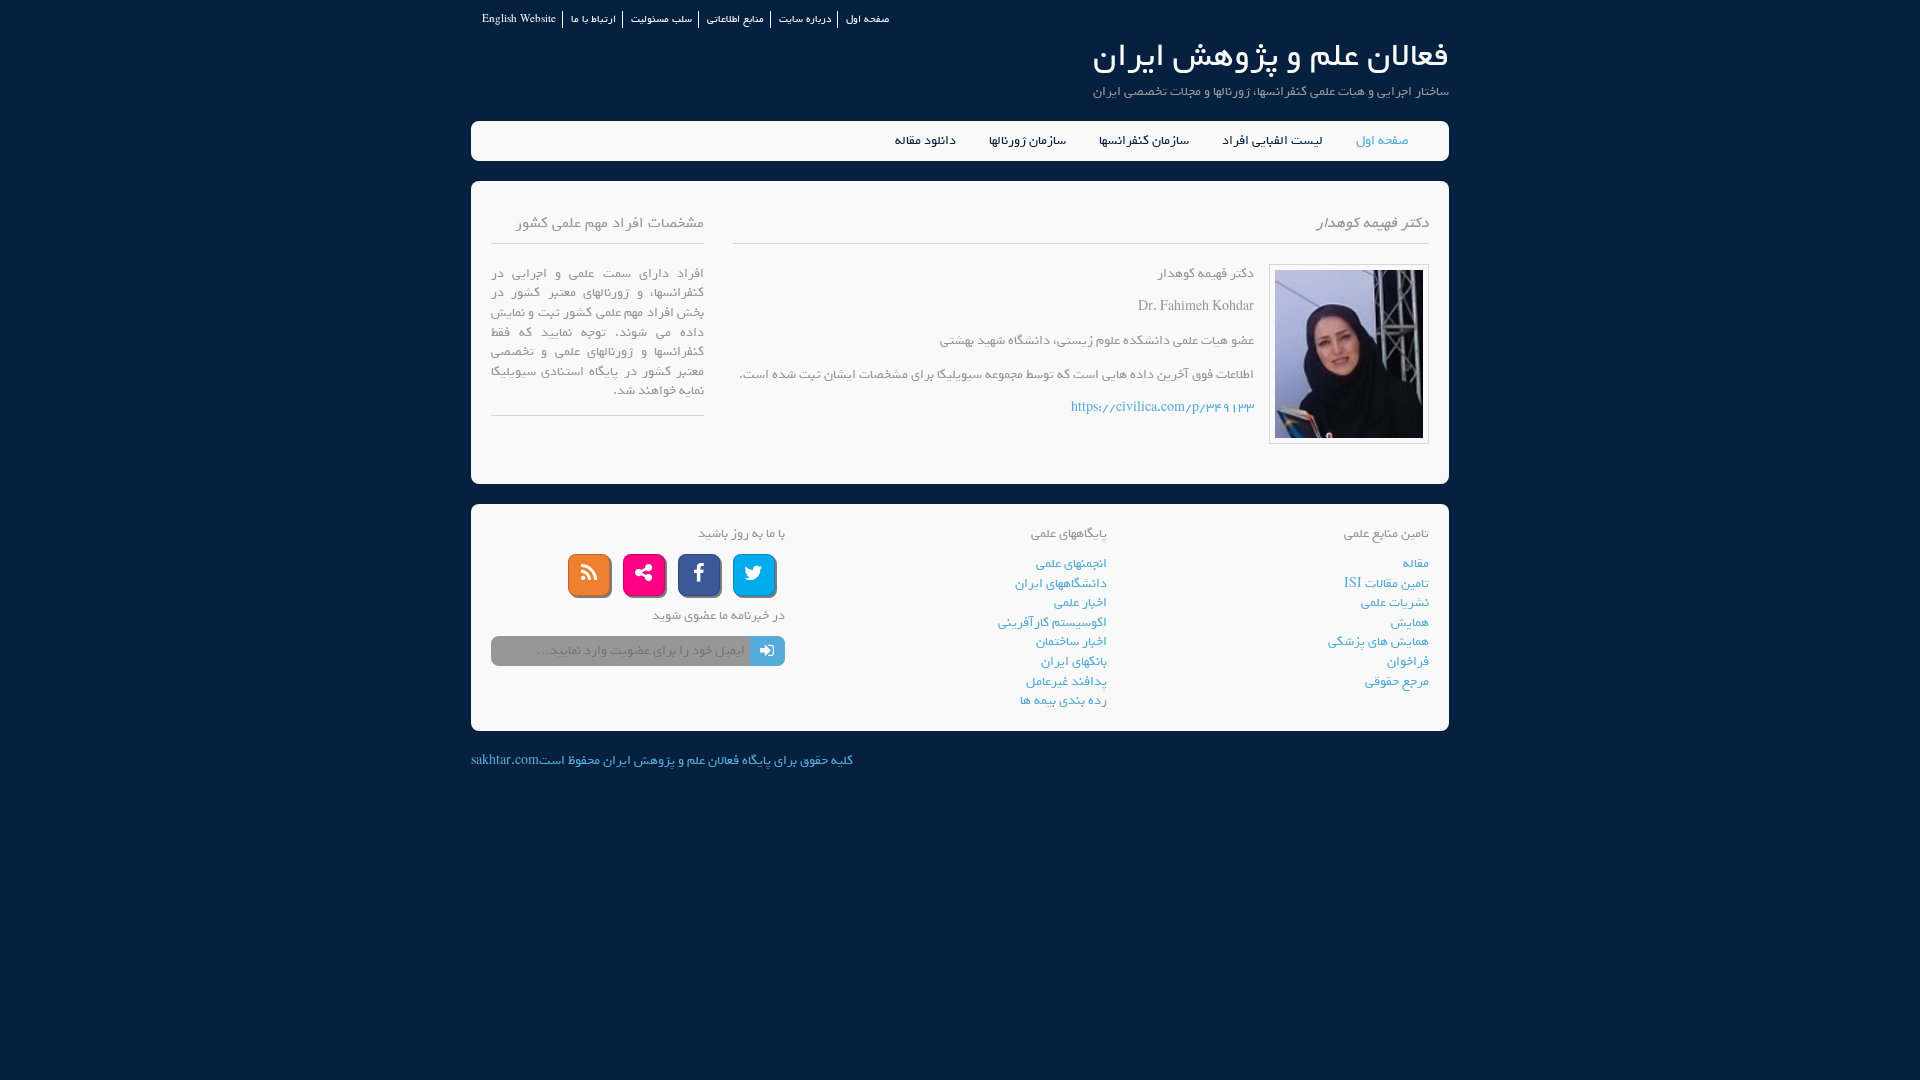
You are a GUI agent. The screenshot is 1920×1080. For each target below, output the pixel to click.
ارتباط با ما (593, 19)
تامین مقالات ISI (1386, 583)
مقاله (1416, 563)
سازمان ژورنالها (1027, 141)
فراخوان (1408, 661)
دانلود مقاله (925, 141)
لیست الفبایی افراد (1272, 141)
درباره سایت (805, 19)
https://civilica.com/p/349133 (1162, 407)
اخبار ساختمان (1071, 641)
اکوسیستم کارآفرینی (1052, 622)
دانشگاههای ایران (1061, 583)
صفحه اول (867, 19)
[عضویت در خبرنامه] (767, 651)
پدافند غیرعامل (1066, 681)
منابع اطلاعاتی (735, 19)
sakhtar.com (505, 760)
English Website (519, 19)
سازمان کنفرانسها (1144, 141)
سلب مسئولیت (661, 19)
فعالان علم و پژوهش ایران (1271, 55)
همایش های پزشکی (1378, 641)
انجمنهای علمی (1071, 563)
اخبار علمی (1080, 602)
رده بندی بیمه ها (1063, 700)
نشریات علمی (1395, 602)
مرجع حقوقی (1397, 681)
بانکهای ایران (1074, 661)
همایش (1410, 622)
